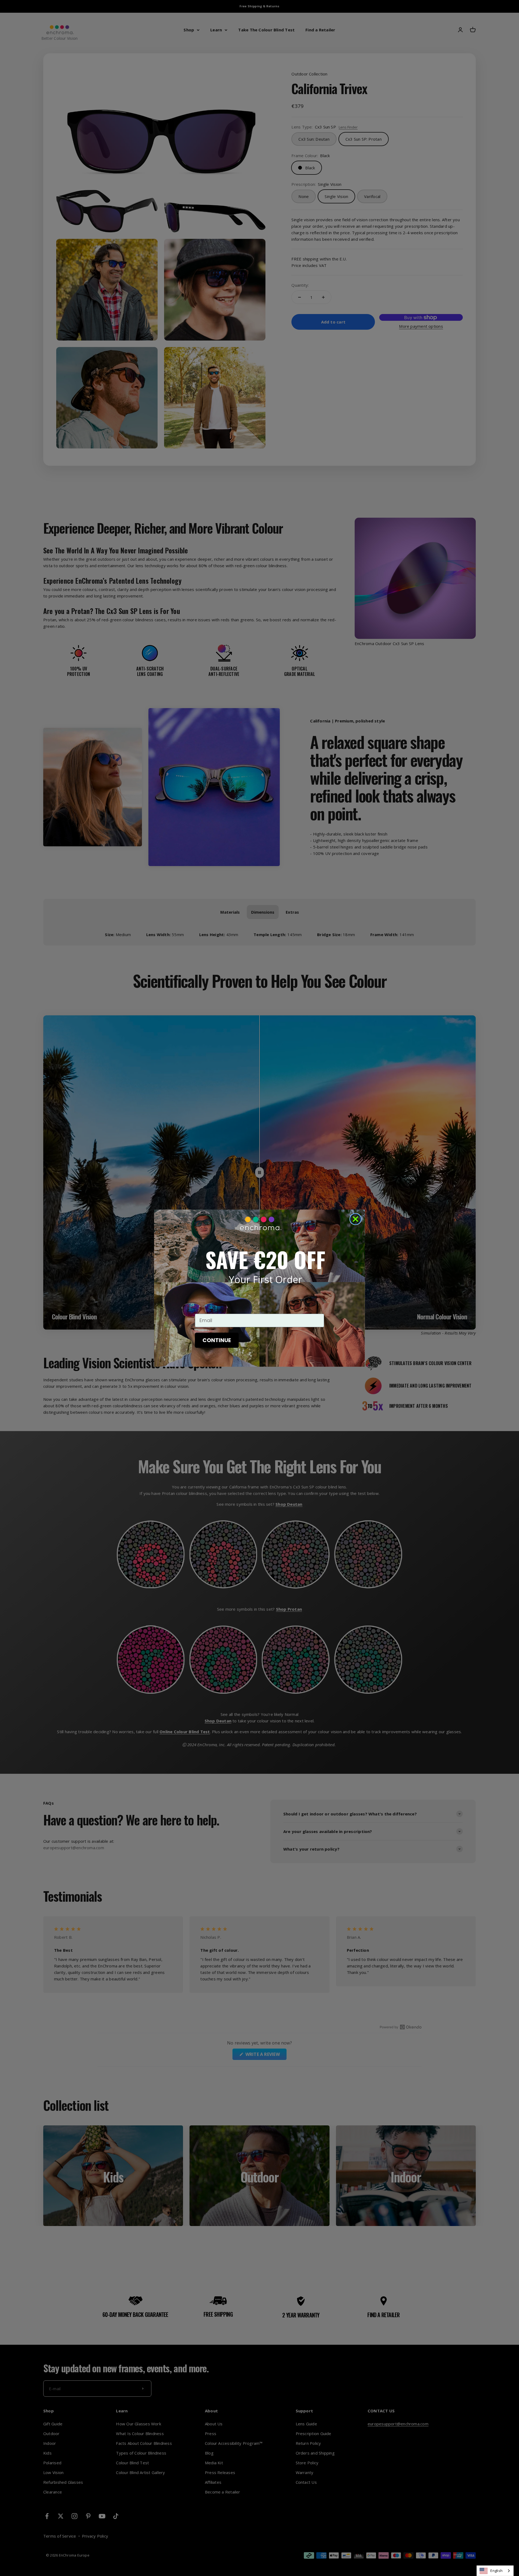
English (496, 2571)
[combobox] (495, 2571)
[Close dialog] (355, 1219)
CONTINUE (217, 1340)
